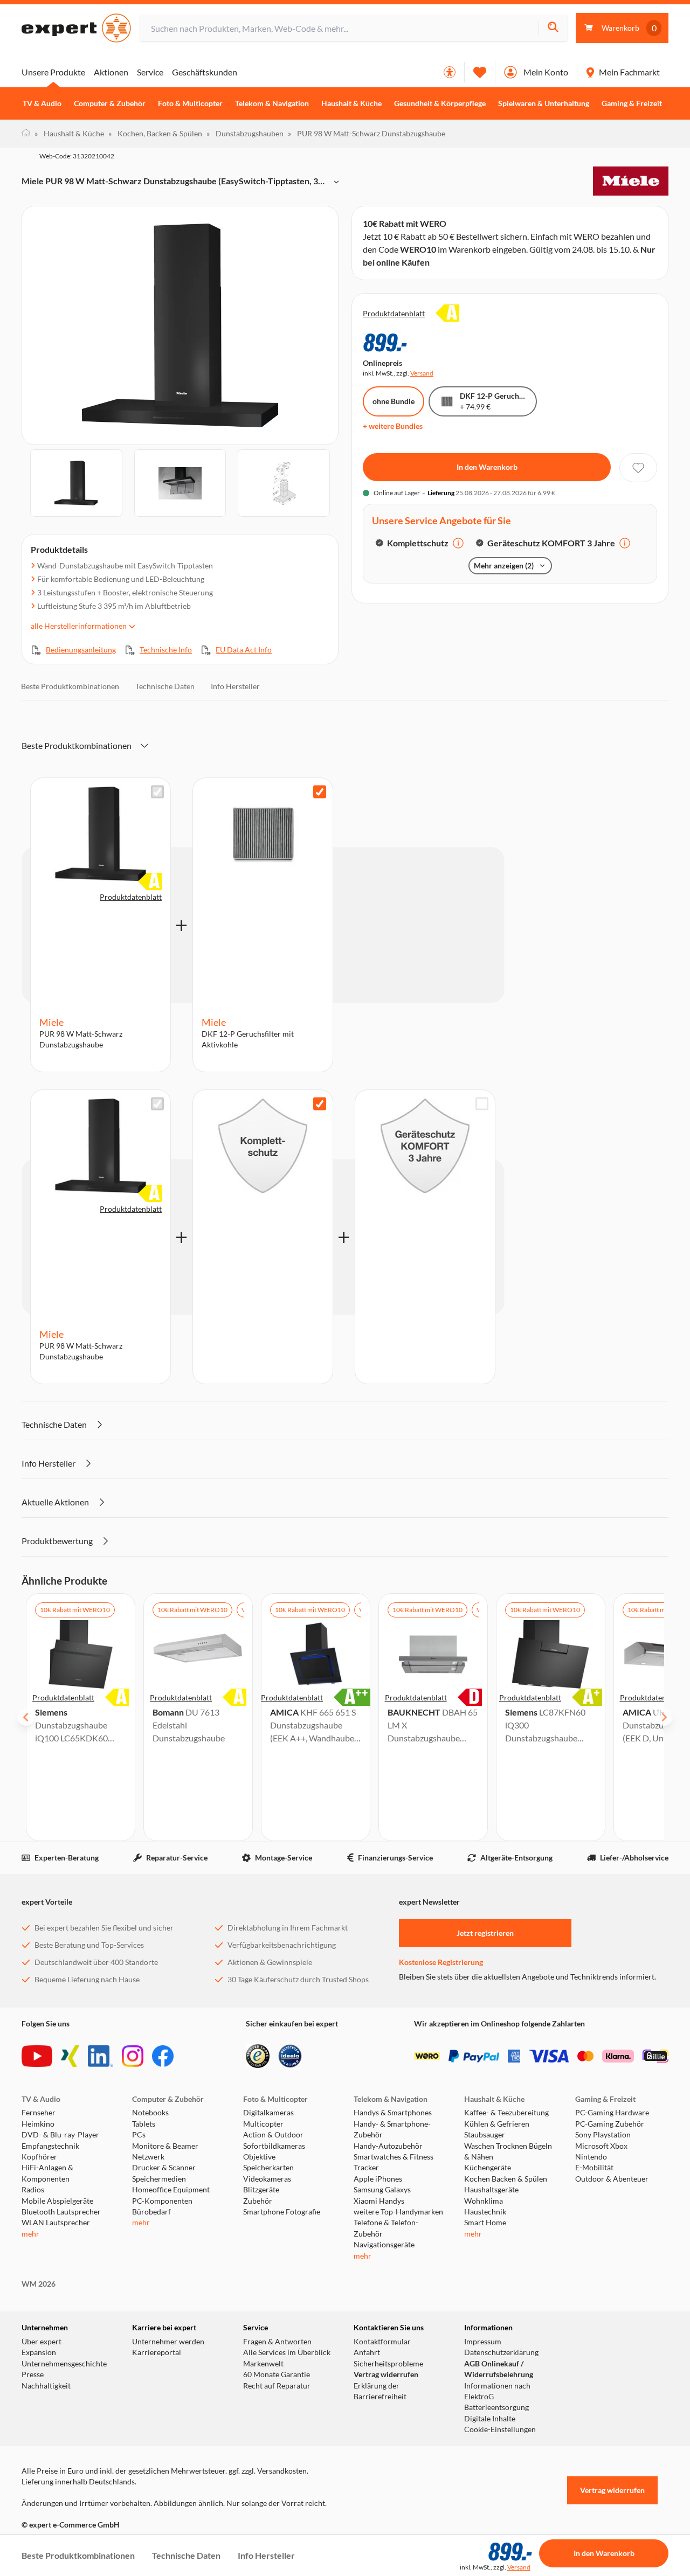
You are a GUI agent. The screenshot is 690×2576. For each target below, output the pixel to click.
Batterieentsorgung (496, 2407)
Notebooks (150, 2113)
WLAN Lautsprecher (56, 2223)
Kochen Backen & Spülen (506, 2179)
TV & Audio (42, 103)
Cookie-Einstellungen (500, 2429)
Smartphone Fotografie (282, 2212)
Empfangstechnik (50, 2146)
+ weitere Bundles (393, 426)
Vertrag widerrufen (386, 2374)
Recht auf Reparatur (277, 2386)
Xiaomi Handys (379, 2201)
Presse (33, 2374)
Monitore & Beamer (165, 2146)
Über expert (42, 2342)
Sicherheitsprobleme (388, 2364)
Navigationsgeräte (384, 2245)
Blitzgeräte (261, 2190)
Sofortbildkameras (274, 2146)
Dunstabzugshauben (245, 133)
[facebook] (163, 2056)
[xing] (70, 2056)
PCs (139, 2135)
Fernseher (39, 2113)
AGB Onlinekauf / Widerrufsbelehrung (499, 2369)
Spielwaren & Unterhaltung (544, 103)
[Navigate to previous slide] (26, 1717)
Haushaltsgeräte (491, 2190)
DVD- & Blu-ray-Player (60, 2135)
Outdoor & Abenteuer (612, 2179)
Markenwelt (263, 2364)
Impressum (483, 2342)
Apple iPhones (378, 2179)
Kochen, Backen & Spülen (155, 133)
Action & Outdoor (273, 2135)
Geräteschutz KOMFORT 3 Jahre (551, 543)
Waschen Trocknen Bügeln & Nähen (508, 2151)
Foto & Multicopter (190, 103)
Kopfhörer (39, 2157)
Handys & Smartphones (393, 2113)
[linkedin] (101, 2056)
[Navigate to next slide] (664, 1717)
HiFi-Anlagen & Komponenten (47, 2173)
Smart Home (485, 2223)
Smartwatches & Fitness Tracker (394, 2162)
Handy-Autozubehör (388, 2146)
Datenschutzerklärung (501, 2352)
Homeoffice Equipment (171, 2190)
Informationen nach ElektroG (497, 2391)
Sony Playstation (603, 2135)
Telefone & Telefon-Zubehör (386, 2228)
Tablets (144, 2124)
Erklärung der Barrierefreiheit (380, 2391)
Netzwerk (148, 2157)
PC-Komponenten (162, 2201)
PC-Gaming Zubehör (610, 2124)
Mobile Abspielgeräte (57, 2201)
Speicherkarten (268, 2168)
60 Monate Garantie (277, 2374)
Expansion (39, 2352)
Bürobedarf (151, 2212)
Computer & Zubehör (110, 103)
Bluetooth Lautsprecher (61, 2212)
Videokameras (267, 2179)
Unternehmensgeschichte (64, 2364)
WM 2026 (39, 2284)
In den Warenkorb (487, 467)
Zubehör (258, 2201)
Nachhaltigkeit (46, 2386)
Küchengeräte (488, 2168)
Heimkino (38, 2124)
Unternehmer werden (168, 2342)
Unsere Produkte (53, 72)
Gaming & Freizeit (632, 103)
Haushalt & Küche (351, 103)
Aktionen (111, 72)
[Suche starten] (553, 28)
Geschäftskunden (205, 72)
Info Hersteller (235, 686)
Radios (33, 2190)
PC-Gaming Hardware (612, 2113)
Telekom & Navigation (272, 103)
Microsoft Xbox (601, 2146)
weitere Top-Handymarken (398, 2212)
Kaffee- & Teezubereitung (506, 2113)
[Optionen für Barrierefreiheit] (450, 72)
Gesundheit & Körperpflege (440, 103)
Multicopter (263, 2124)
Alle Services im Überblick (287, 2352)
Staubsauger (485, 2135)
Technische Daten (165, 686)
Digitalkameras (268, 2113)
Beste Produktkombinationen (70, 686)
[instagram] (133, 2056)
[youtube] (37, 2056)
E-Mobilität (594, 2168)
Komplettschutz (418, 543)
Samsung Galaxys (382, 2190)
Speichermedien (159, 2179)
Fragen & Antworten (277, 2342)
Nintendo (591, 2157)
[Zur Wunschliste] (480, 72)
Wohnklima (484, 2201)
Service (150, 72)
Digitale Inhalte (490, 2419)
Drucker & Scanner (164, 2168)
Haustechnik (485, 2212)
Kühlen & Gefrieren (497, 2124)
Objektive (259, 2157)
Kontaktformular (382, 2342)
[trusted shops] (258, 2056)
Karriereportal (157, 2352)
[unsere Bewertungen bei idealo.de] (290, 2056)
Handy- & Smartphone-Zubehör (392, 2129)
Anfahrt (367, 2352)
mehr (30, 2234)
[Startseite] (26, 134)
